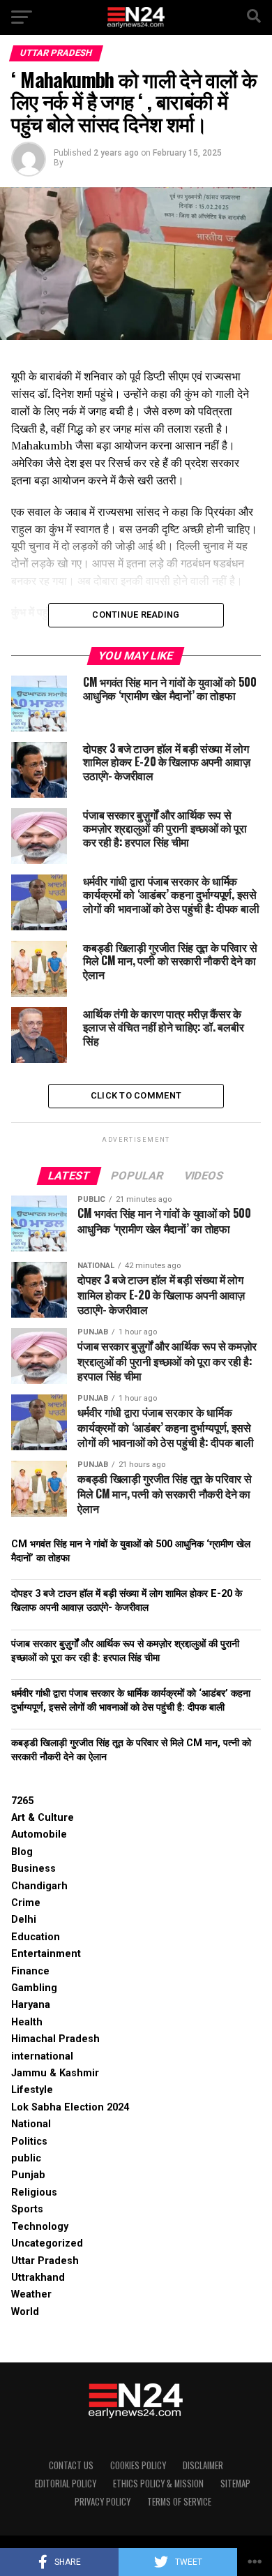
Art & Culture (43, 1818)
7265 (22, 1801)
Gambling (34, 1988)
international (42, 2056)
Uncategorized (47, 2243)
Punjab (28, 2175)
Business (33, 1869)
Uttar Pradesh (45, 2261)
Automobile (39, 1834)
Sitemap (235, 2484)
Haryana (31, 2005)
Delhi (24, 1920)
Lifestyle (32, 2090)
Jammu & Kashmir (55, 2073)
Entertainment (46, 1954)
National (31, 2124)
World (25, 2312)
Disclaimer (203, 2465)
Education (36, 1937)
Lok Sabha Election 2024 (70, 2107)
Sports (27, 2209)
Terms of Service (179, 2502)
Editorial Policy (66, 2484)
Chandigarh (39, 1886)
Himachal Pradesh (55, 2039)
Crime (26, 1903)
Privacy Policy (103, 2502)
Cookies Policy (138, 2465)
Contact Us (71, 2465)
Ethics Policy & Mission (158, 2484)
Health (27, 2022)
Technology (40, 2227)
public (26, 2158)
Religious (34, 2192)
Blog (22, 1852)
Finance (30, 1971)
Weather (31, 2294)
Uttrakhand (38, 2278)
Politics (29, 2142)
